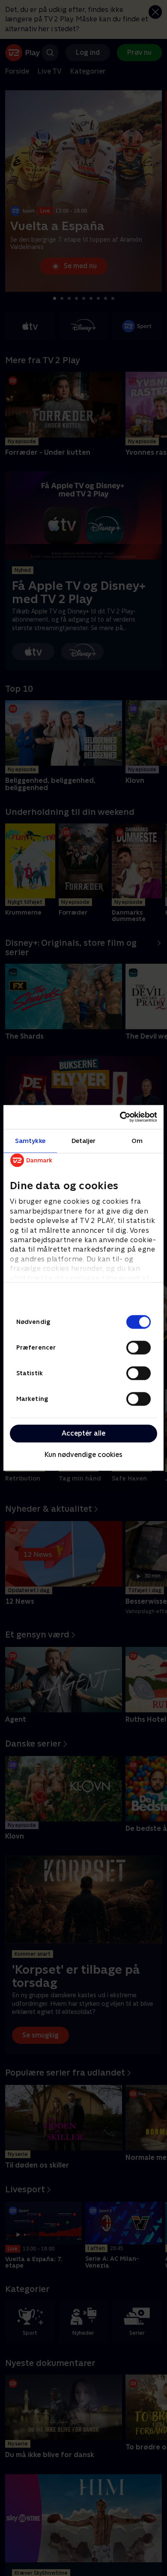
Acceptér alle (83, 1433)
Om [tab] (137, 1141)
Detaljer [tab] (84, 1141)
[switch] (139, 1347)
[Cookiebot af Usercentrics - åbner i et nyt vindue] (120, 1117)
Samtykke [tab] (30, 1141)
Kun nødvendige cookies (83, 1455)
